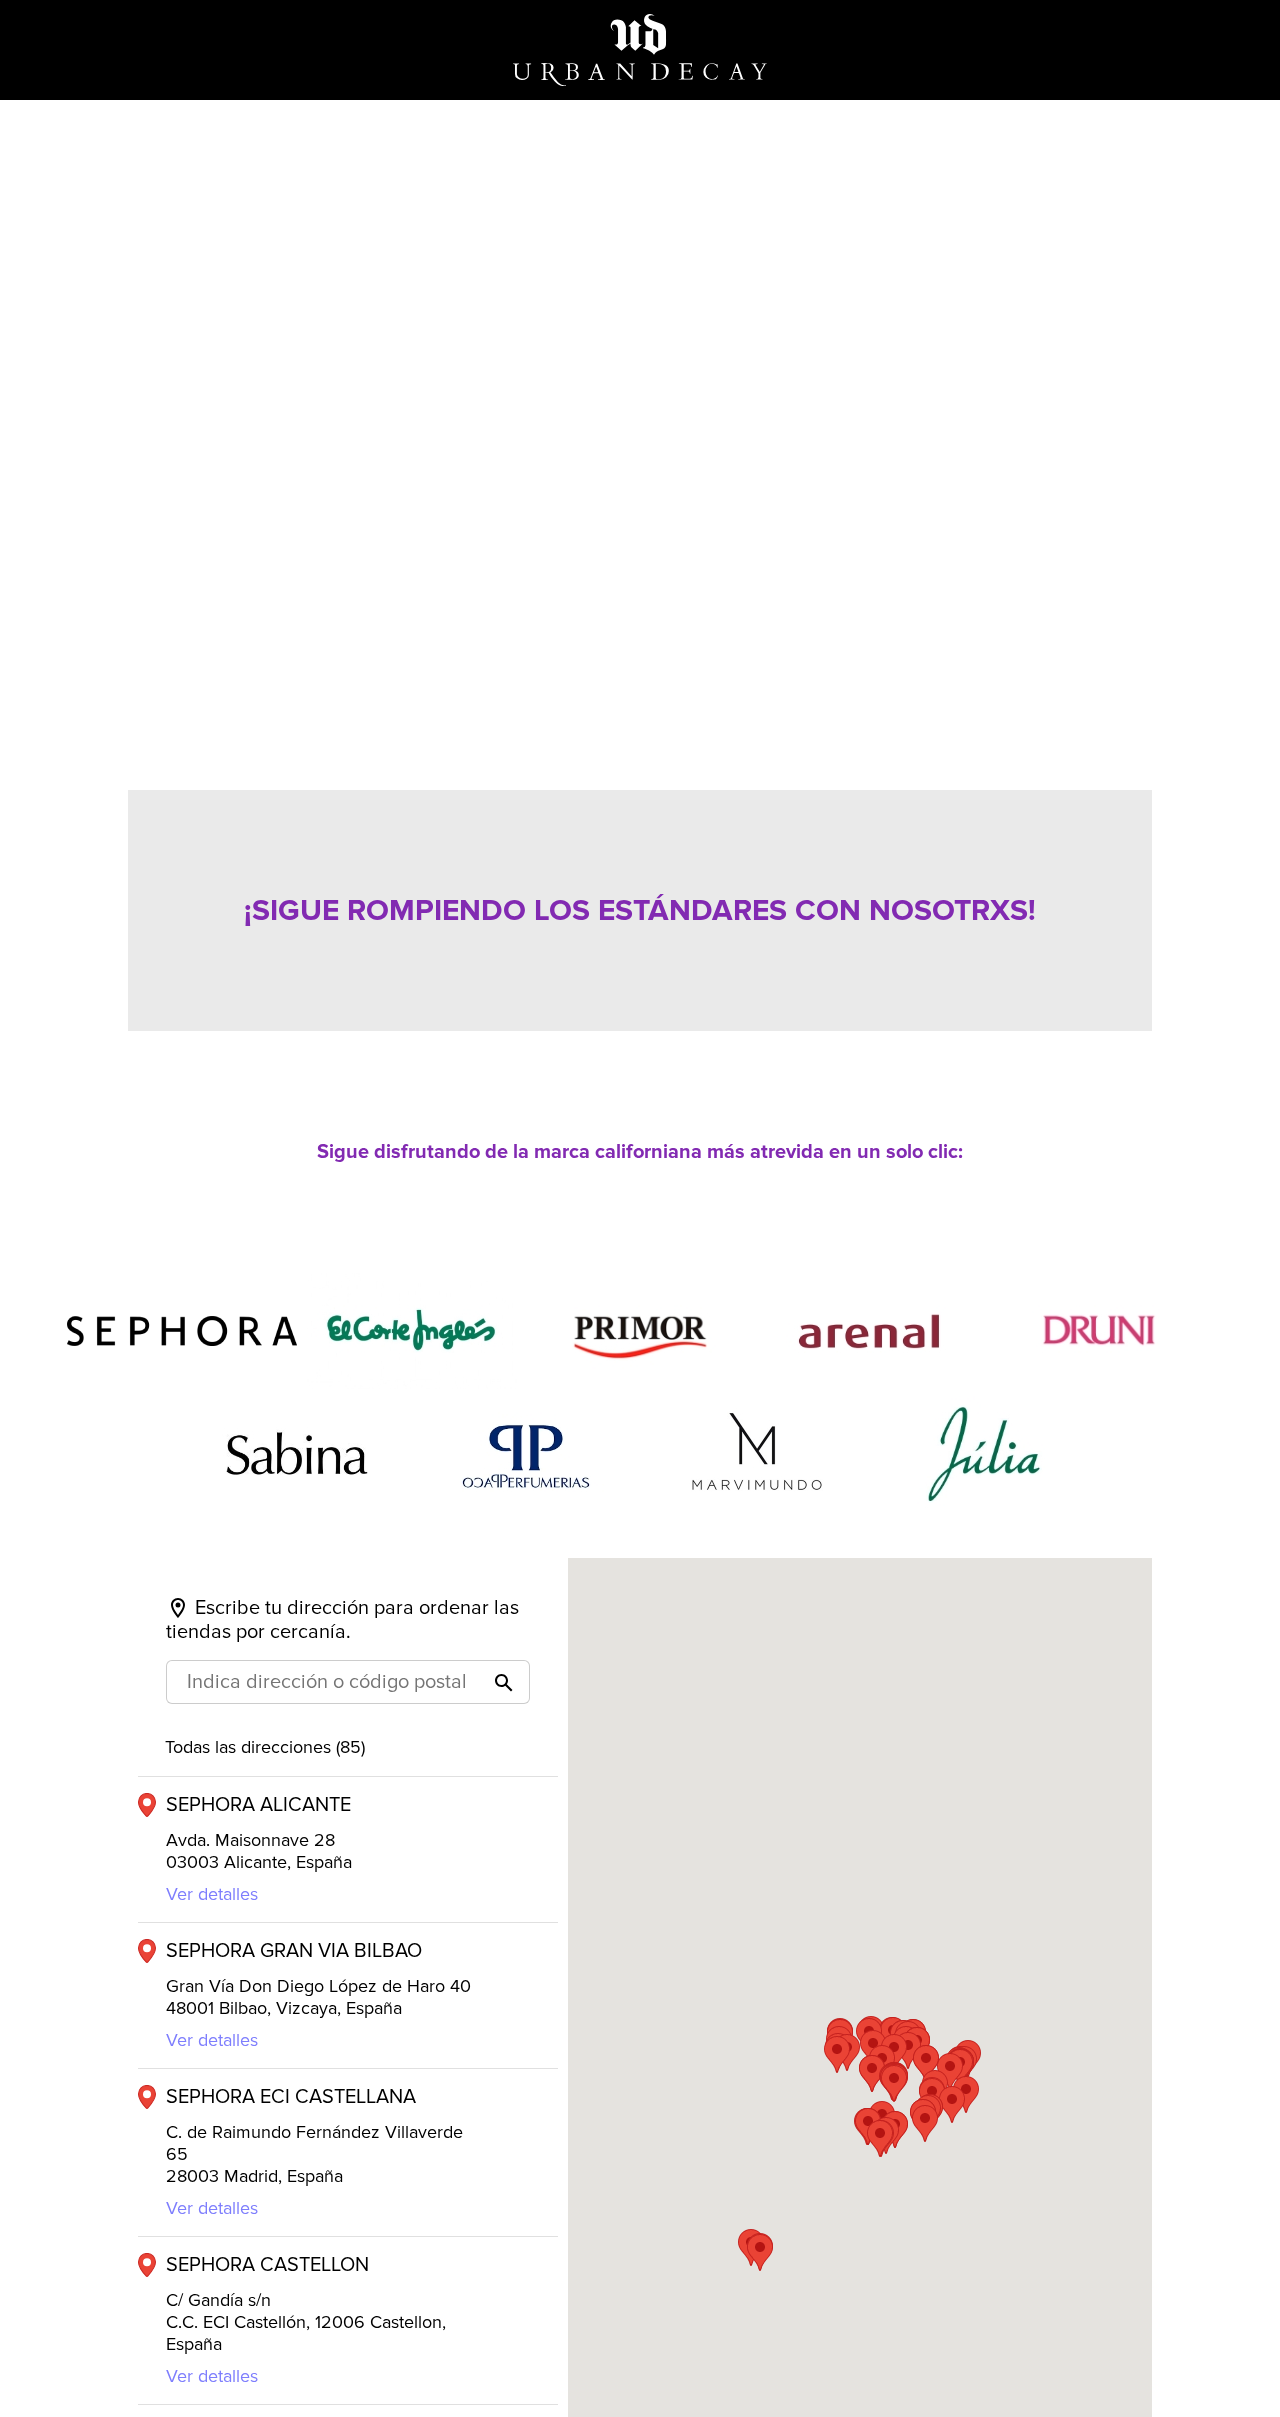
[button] (894, 2083)
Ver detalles (212, 1894)
